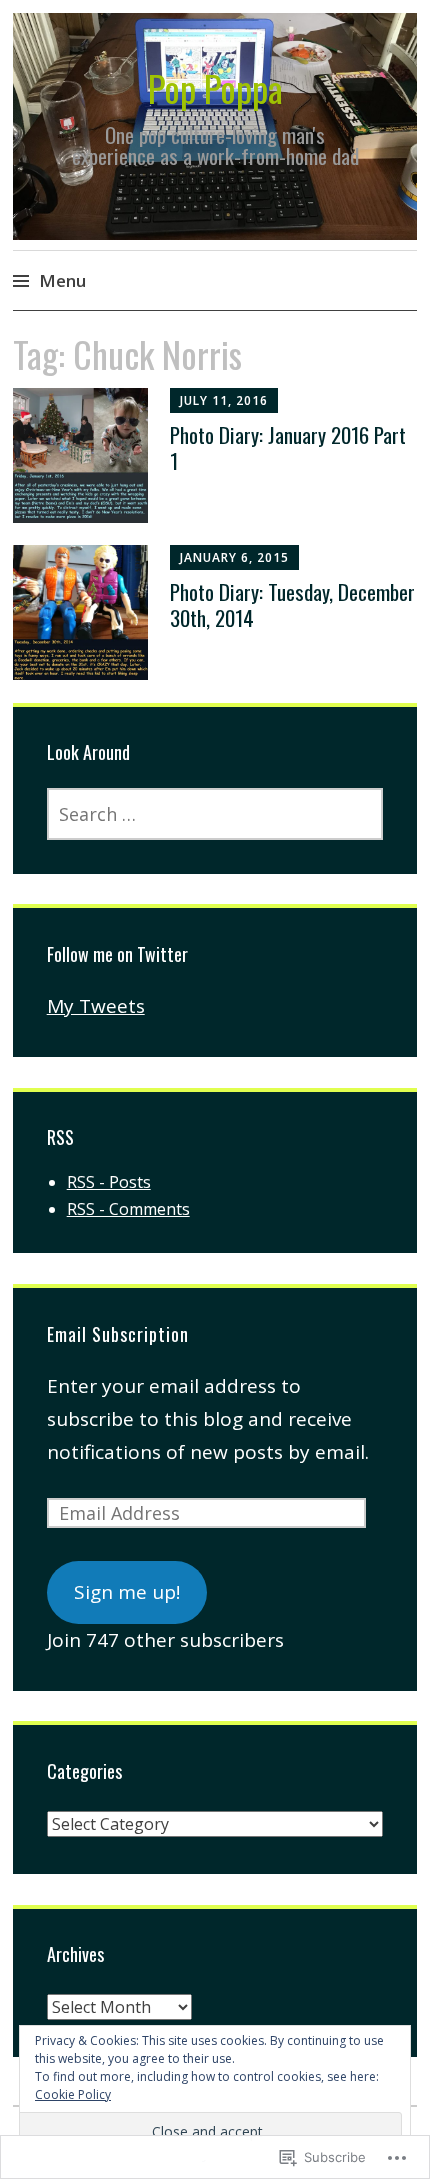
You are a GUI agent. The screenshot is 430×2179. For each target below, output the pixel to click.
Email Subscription (118, 1334)
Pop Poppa (215, 87)
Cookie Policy (73, 2094)
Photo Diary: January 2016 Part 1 (288, 447)
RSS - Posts (109, 1182)
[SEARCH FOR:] (215, 814)
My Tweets (96, 1006)
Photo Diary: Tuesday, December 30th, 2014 (292, 604)
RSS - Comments (128, 1209)
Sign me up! (127, 1592)
